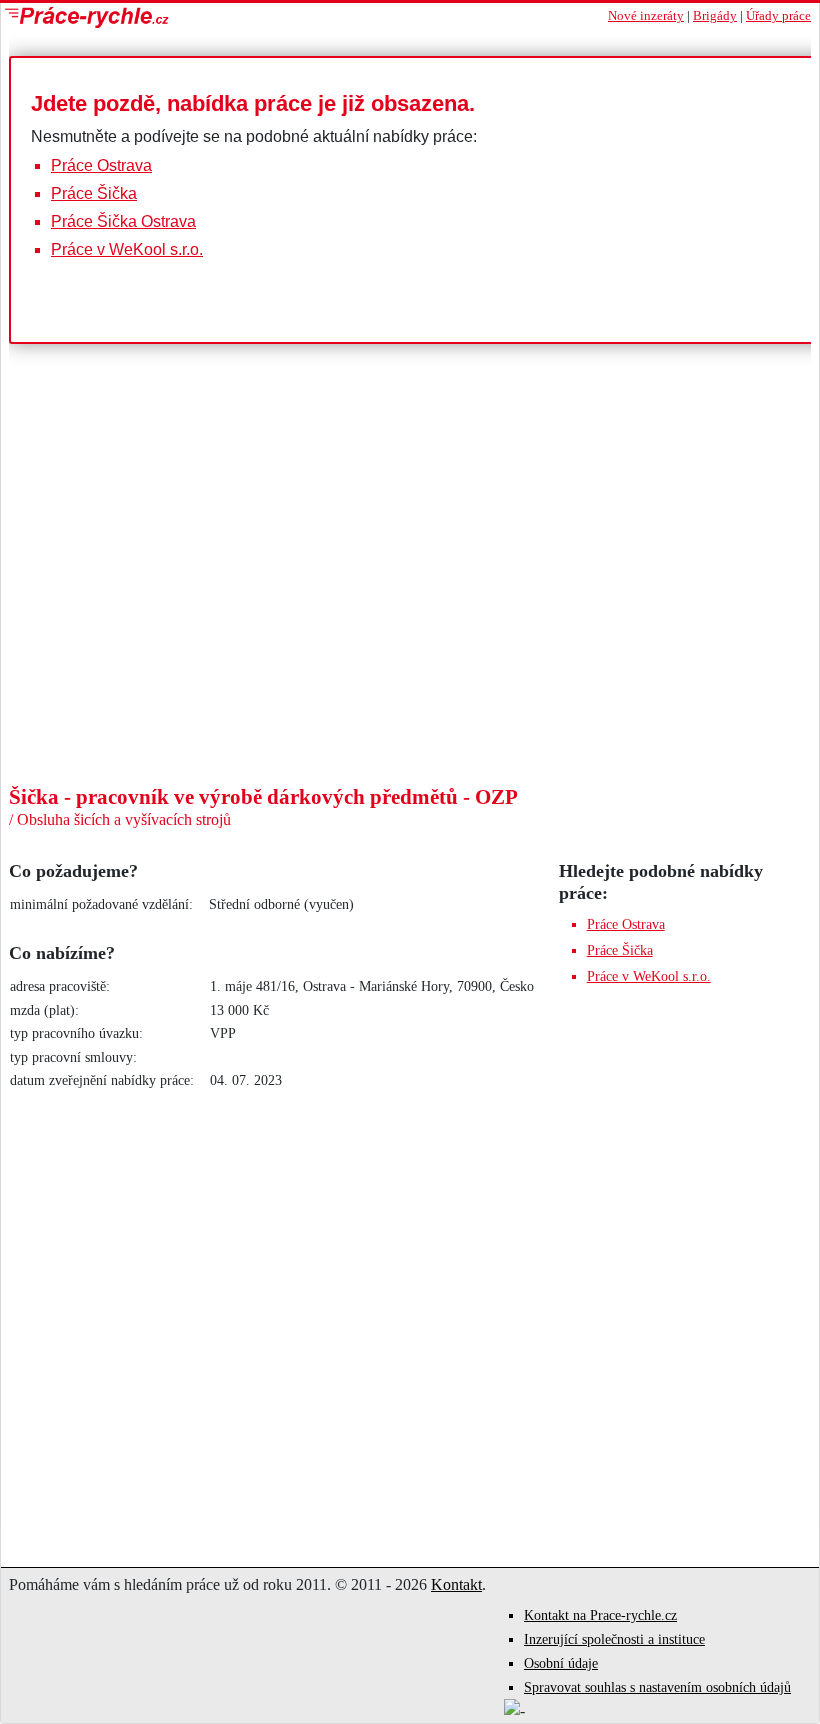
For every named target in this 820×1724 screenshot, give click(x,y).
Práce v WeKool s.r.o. (127, 249)
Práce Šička (94, 193)
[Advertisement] (410, 634)
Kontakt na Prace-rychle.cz (600, 1615)
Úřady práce (778, 16)
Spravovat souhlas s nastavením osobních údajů (657, 1687)
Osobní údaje (561, 1663)
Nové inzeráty (646, 16)
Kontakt (456, 1584)
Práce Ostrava (101, 165)
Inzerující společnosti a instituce (614, 1639)
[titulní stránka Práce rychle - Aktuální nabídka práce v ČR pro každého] (205, 17)
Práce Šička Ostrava (123, 221)
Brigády (715, 16)
